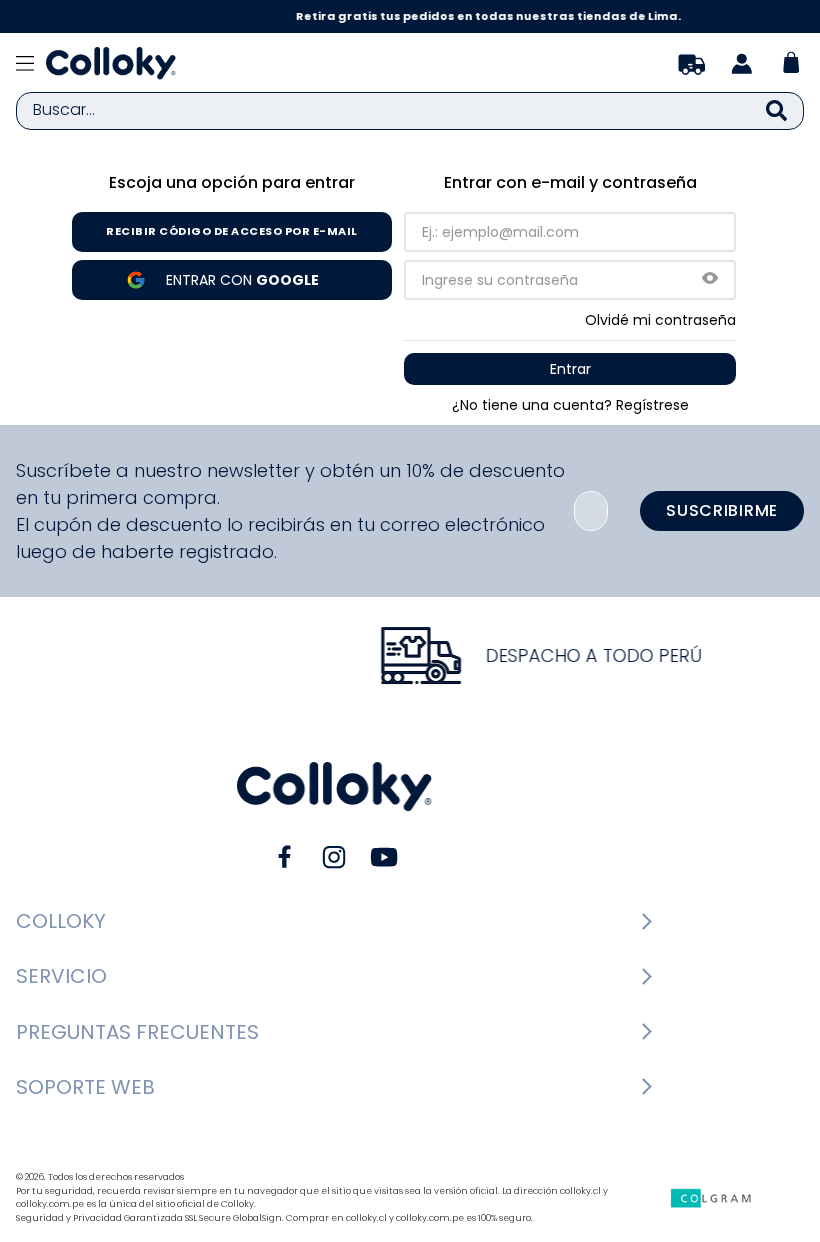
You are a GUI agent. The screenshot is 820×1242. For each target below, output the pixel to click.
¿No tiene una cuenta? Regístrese (570, 405)
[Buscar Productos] (776, 111)
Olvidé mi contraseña (660, 320)
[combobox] (410, 111)
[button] (710, 279)
